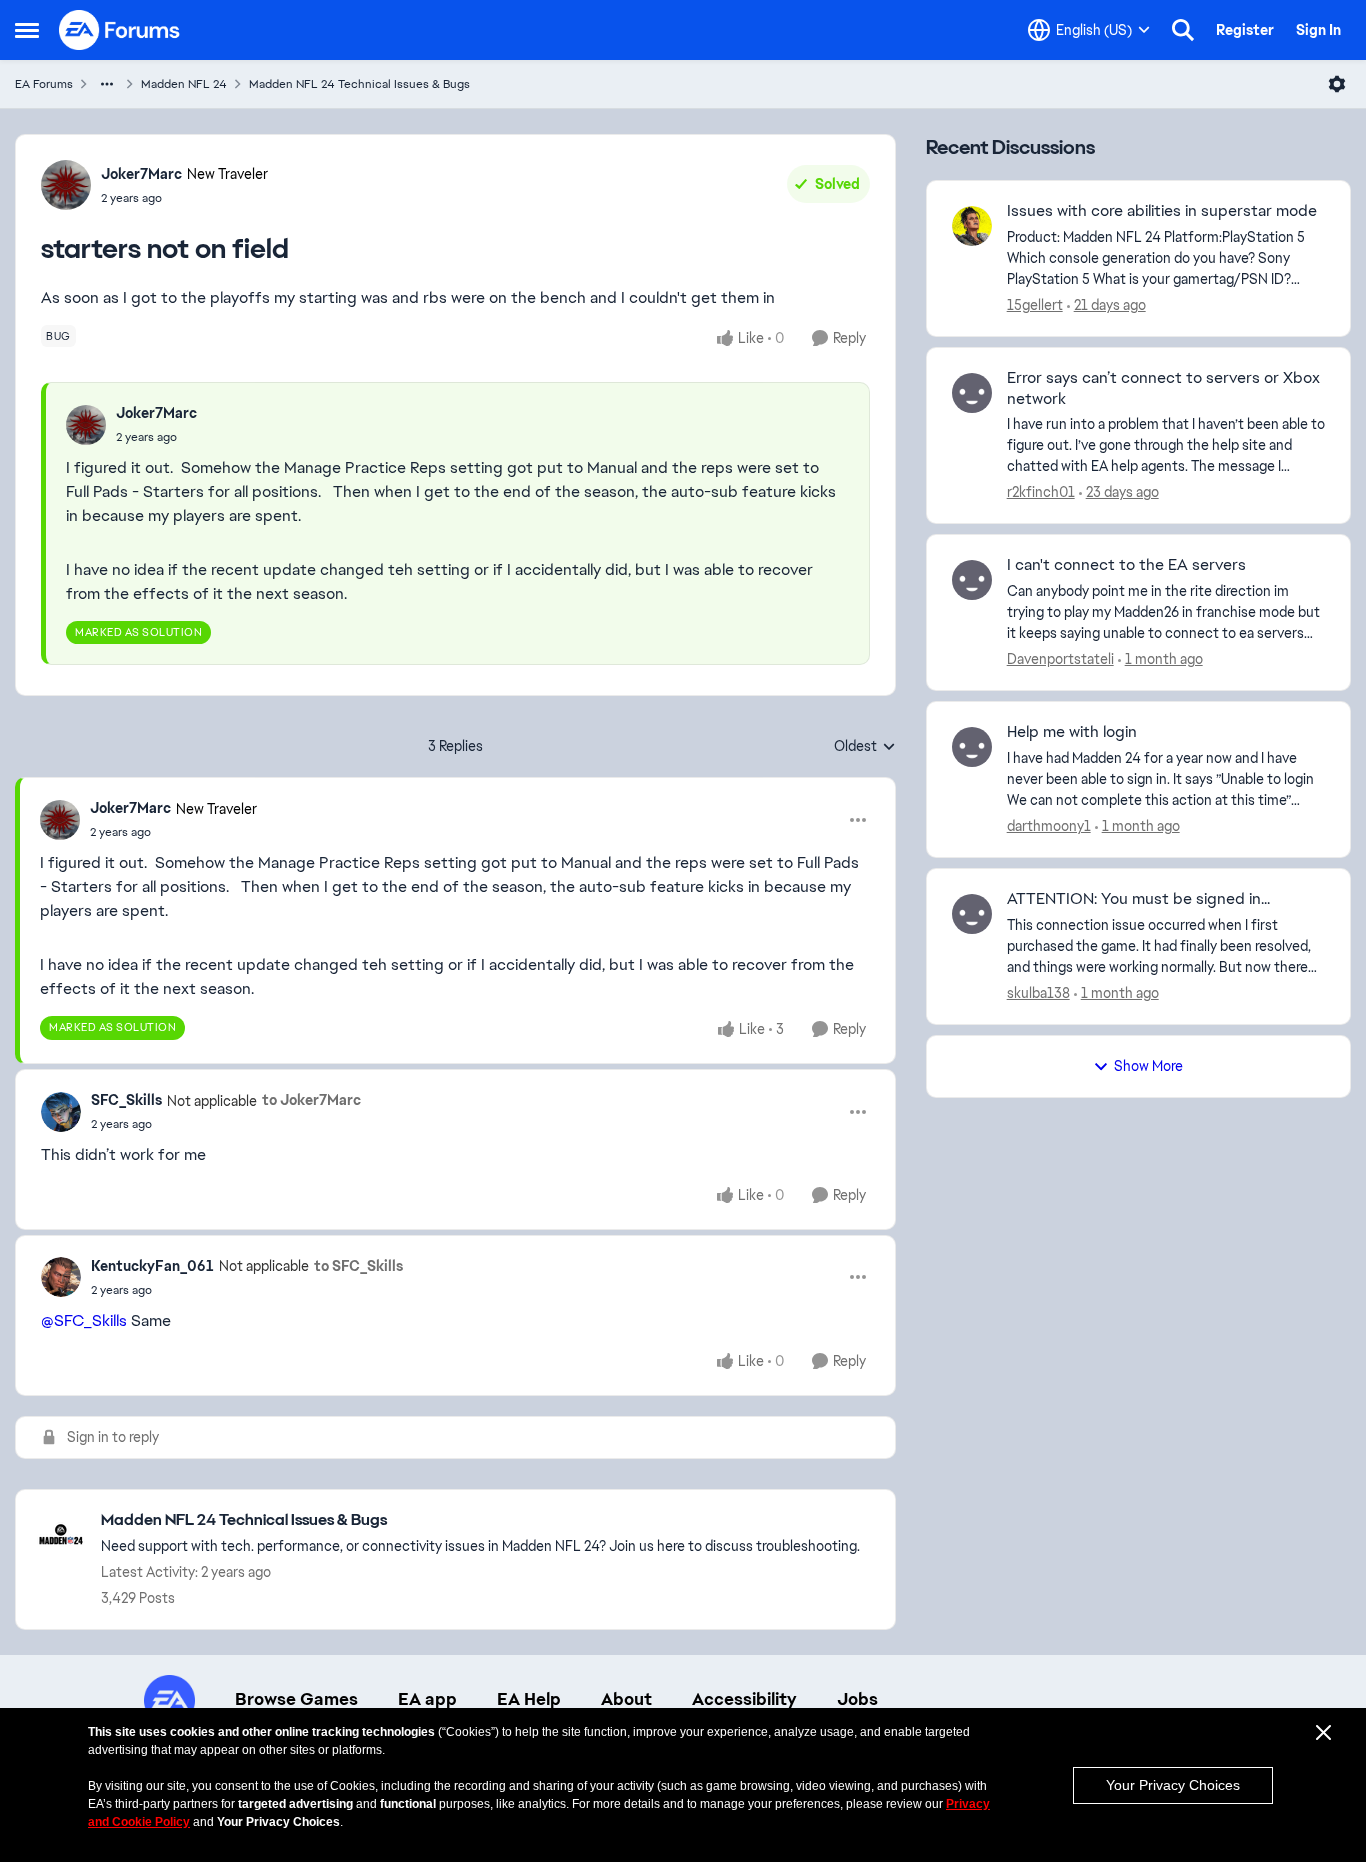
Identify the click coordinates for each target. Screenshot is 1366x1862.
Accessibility (744, 1699)
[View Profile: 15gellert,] (972, 226)
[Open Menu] (1337, 84)
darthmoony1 (1049, 826)
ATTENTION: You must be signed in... (1138, 899)
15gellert (1035, 305)
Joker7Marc (141, 174)
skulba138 (1038, 993)
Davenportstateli (1060, 659)
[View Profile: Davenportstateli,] (972, 580)
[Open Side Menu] (27, 30)
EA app (427, 1699)
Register (1245, 30)
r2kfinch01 (1041, 492)
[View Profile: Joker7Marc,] (86, 425)
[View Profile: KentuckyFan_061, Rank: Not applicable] (61, 1277)
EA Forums (44, 84)
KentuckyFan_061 (152, 1266)
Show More (1148, 1066)
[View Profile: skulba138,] (972, 914)
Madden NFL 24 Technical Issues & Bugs (359, 84)
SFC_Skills (126, 1100)
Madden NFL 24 (184, 84)
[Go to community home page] (120, 30)
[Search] (1183, 30)
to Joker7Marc (311, 1100)
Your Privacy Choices (1173, 1785)
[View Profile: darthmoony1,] (972, 747)
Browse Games (296, 1699)
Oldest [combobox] (865, 747)
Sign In (1318, 30)
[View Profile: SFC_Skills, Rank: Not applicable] (61, 1112)
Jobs (857, 1699)
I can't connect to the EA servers (1126, 565)
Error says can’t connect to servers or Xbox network (1163, 388)
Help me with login (1072, 732)
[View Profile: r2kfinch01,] (972, 393)
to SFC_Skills (358, 1266)
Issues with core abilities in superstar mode (1162, 211)
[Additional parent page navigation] (107, 84)
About (626, 1699)
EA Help (529, 1699)
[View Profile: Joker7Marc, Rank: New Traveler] (66, 185)
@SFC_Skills (84, 1320)
